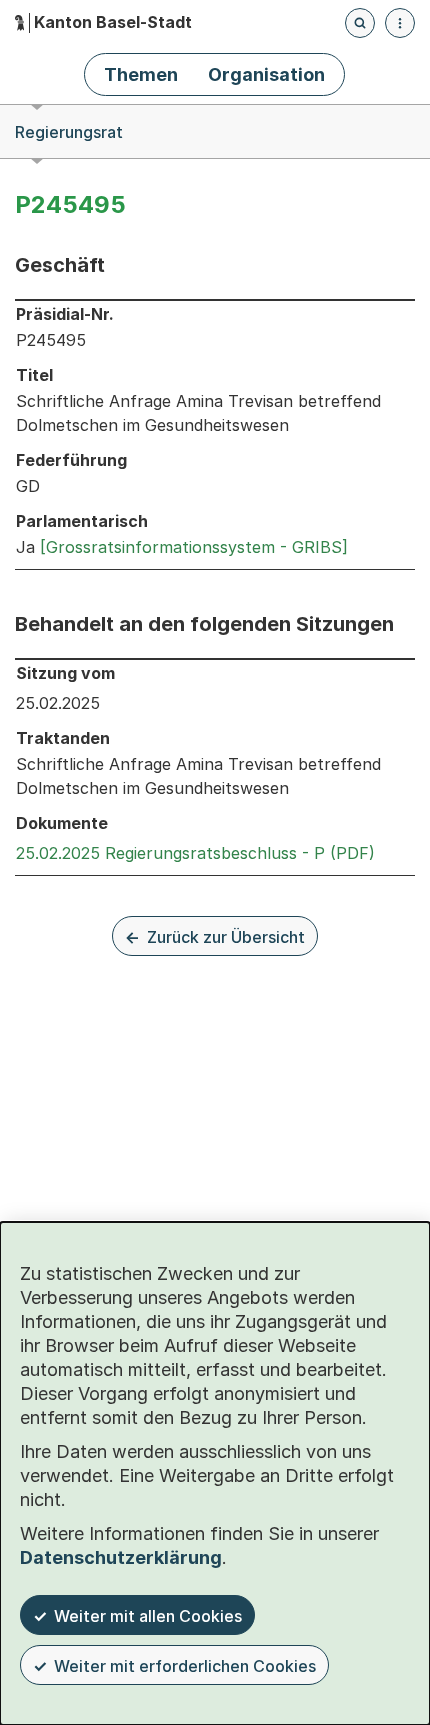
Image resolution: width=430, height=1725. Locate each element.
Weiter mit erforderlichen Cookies (185, 1666)
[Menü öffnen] (400, 23)
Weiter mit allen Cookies (148, 1616)
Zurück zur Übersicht (226, 937)
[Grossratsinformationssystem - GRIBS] (194, 547)
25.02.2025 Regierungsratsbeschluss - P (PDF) (195, 853)
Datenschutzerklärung (121, 1557)
